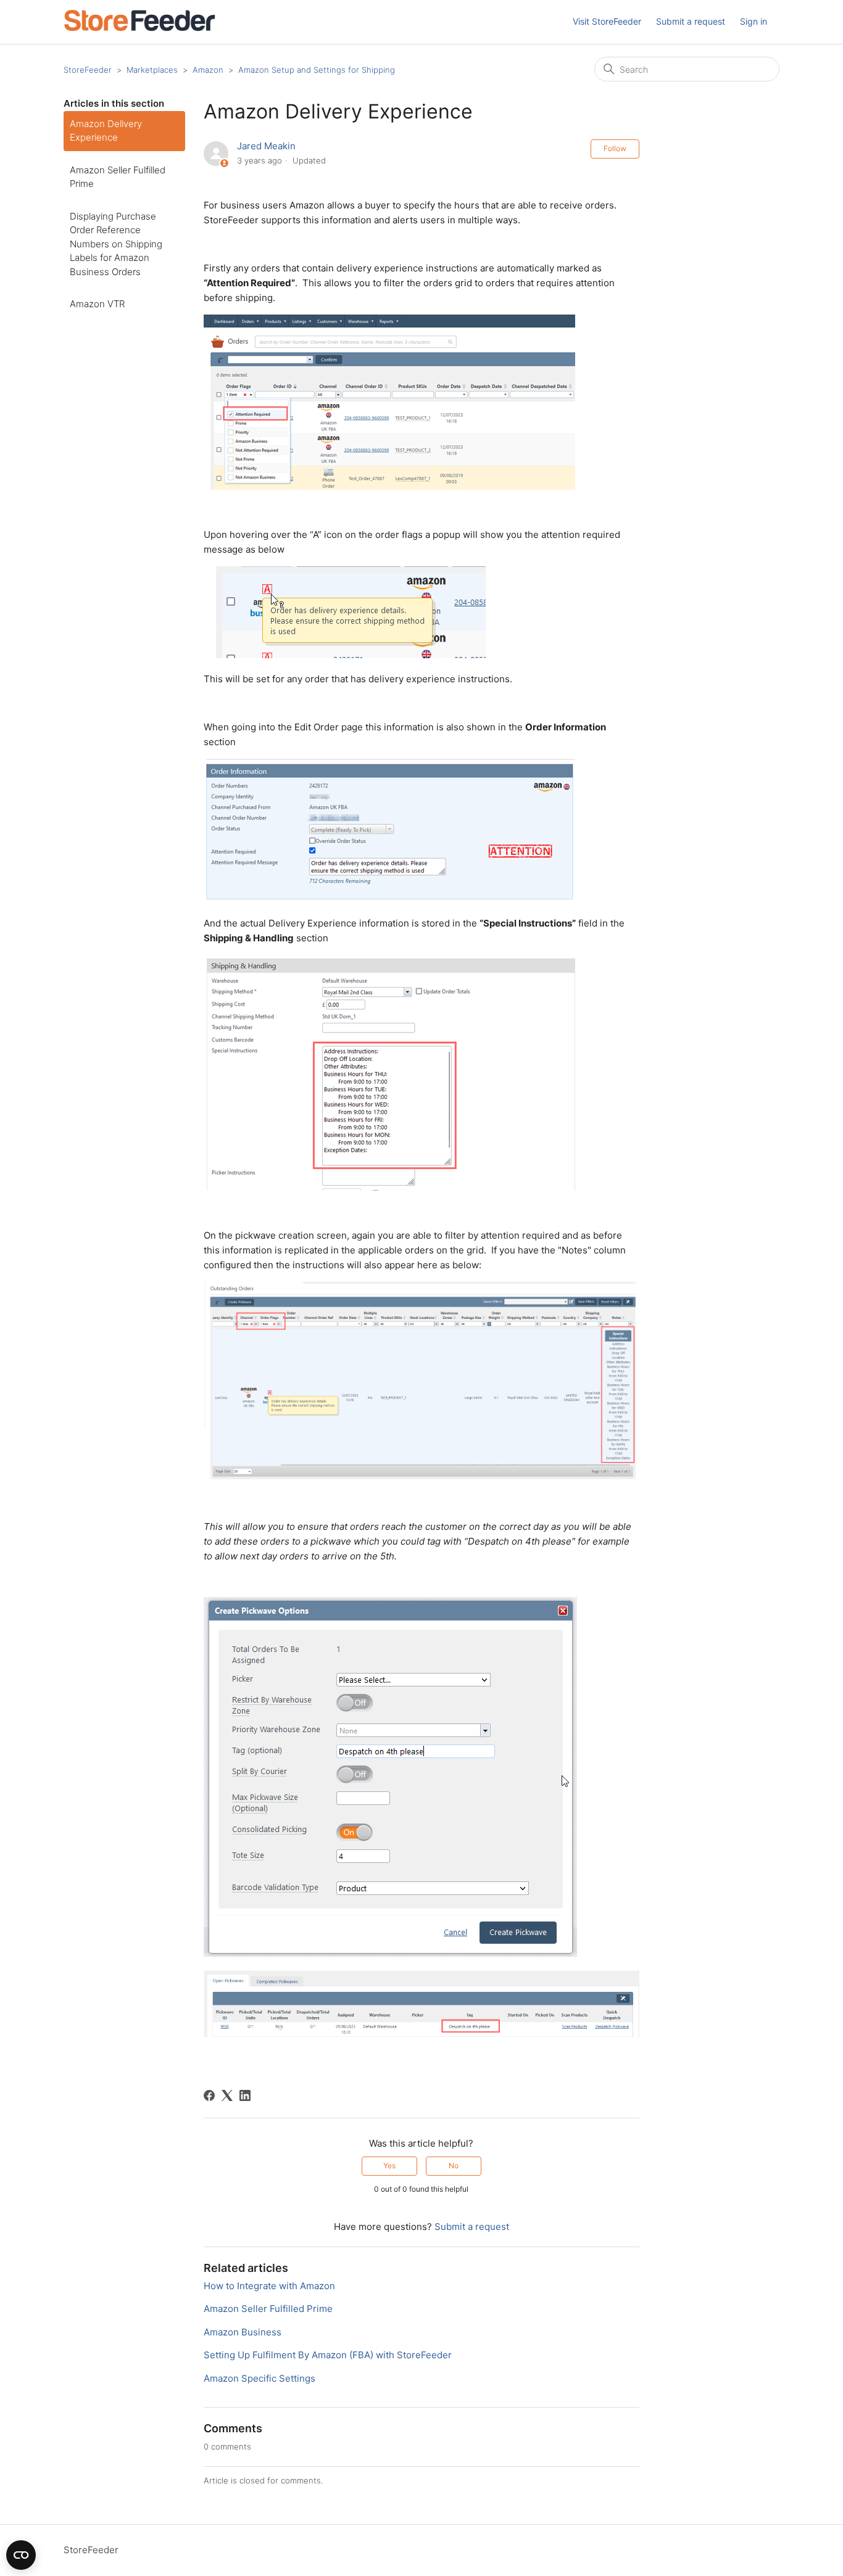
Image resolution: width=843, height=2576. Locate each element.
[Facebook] (209, 2095)
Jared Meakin (266, 146)
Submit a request (691, 21)
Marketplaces (152, 70)
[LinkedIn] (245, 2095)
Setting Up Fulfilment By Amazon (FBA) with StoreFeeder (328, 2355)
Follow (615, 148)
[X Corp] (227, 2095)
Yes (389, 2165)
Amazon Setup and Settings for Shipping (317, 70)
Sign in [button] (754, 21)
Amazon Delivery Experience (106, 131)
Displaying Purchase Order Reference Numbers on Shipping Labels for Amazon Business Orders (116, 244)
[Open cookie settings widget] (21, 2555)
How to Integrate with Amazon (269, 2286)
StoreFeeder (88, 70)
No (454, 2165)
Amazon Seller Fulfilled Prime (118, 177)
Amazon (208, 70)
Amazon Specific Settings (260, 2378)
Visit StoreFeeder (607, 21)
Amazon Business (243, 2332)
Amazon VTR (97, 304)
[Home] (139, 28)
